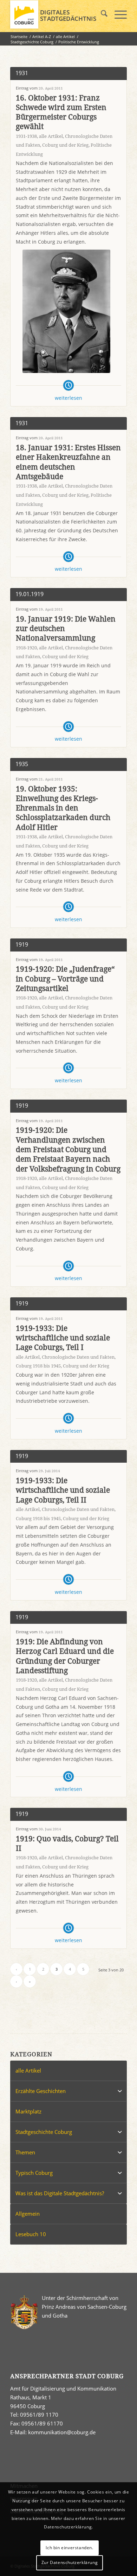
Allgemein (28, 2214)
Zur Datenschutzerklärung (70, 2562)
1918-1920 (26, 648)
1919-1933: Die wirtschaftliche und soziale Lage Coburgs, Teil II (63, 1490)
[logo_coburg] (57, 14)
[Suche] (101, 14)
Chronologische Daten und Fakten (78, 1357)
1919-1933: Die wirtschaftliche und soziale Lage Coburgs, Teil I (63, 1338)
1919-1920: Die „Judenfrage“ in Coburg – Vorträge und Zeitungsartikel (65, 979)
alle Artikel (51, 136)
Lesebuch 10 (31, 2234)
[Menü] (117, 14)
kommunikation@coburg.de (62, 2432)
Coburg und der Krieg (65, 145)
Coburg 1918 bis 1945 (38, 1366)
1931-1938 (26, 136)
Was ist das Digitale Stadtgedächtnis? (60, 2193)
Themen (25, 2152)
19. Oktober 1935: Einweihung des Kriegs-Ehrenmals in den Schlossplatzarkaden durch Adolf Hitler (63, 808)
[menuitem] (101, 14)
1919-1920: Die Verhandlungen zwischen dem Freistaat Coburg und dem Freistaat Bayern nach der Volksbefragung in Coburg (68, 1149)
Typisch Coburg (34, 2173)
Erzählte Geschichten (41, 2091)
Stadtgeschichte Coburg (44, 2132)
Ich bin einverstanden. (69, 2548)
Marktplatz (28, 2111)
